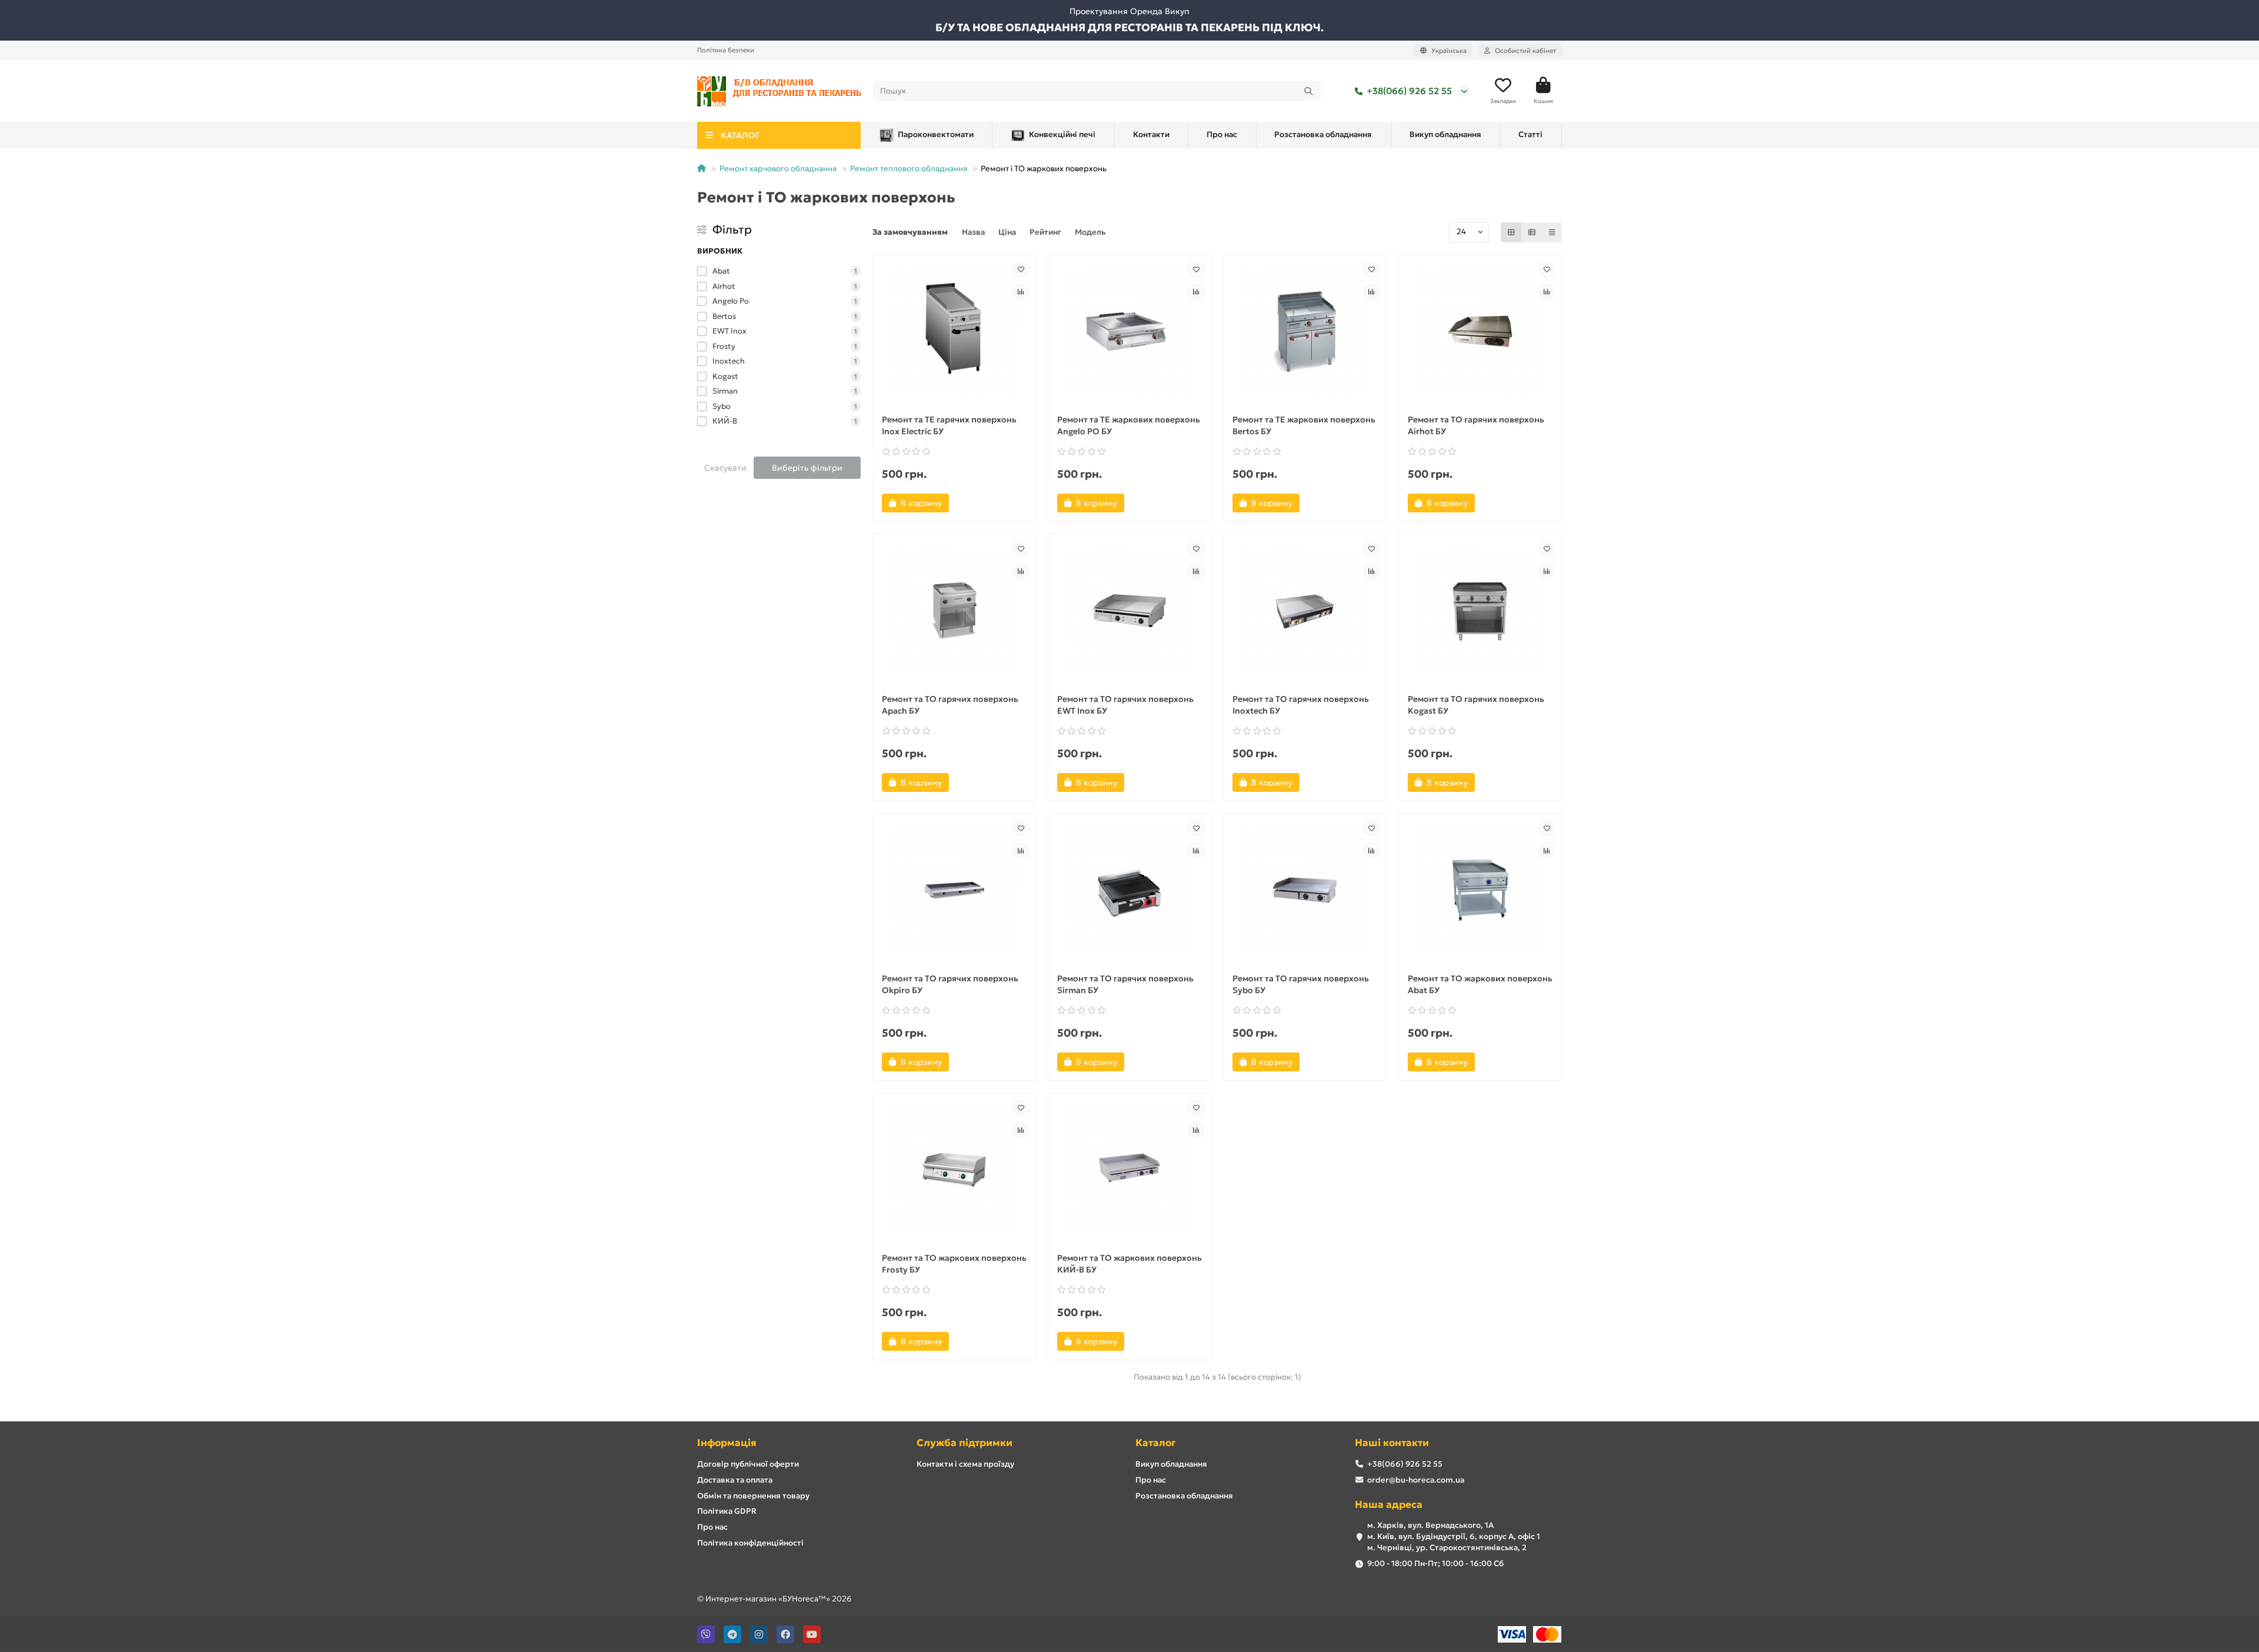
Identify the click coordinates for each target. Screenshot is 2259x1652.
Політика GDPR (727, 1511)
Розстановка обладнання (1323, 134)
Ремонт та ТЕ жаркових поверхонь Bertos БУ (1304, 425)
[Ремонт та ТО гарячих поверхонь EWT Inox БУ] (1129, 611)
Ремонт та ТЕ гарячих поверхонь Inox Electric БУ (949, 425)
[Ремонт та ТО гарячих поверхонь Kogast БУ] (1480, 611)
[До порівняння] (1021, 292)
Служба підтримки (964, 1443)
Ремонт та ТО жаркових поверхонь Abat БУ (1480, 984)
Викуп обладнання (1445, 134)
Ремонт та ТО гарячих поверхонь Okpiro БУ (950, 984)
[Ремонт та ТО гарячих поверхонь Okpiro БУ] (954, 890)
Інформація (727, 1443)
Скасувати (725, 468)
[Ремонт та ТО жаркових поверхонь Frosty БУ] (954, 1170)
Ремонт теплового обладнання (909, 169)
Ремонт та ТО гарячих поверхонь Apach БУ (950, 705)
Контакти (1151, 134)
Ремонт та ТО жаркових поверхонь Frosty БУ (954, 1264)
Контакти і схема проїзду (965, 1464)
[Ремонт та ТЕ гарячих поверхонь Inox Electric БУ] (954, 331)
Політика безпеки (726, 50)
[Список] (1532, 232)
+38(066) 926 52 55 (1409, 91)
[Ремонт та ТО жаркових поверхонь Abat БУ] (1480, 890)
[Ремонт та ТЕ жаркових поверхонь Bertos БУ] (1305, 331)
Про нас (1222, 134)
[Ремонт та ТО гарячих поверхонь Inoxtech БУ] (1305, 611)
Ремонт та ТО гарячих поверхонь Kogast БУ (1476, 705)
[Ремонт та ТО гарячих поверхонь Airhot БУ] (1480, 331)
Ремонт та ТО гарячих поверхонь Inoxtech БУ (1301, 705)
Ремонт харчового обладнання (778, 169)
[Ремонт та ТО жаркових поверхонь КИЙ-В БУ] (1129, 1170)
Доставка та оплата (735, 1480)
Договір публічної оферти (748, 1464)
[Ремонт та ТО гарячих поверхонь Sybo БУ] (1305, 890)
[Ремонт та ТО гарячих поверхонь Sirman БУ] (1129, 890)
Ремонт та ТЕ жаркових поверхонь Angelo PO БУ (1129, 425)
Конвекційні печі (1062, 134)
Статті (1530, 134)
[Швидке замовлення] (969, 503)
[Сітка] (1511, 232)
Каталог (1155, 1443)
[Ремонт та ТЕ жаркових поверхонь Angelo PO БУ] (1129, 331)
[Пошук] (1308, 91)
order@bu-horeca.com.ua (1416, 1480)
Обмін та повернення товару (753, 1496)
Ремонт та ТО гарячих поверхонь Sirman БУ (1125, 984)
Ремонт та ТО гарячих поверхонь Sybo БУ (1301, 984)
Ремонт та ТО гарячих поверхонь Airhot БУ (1476, 425)
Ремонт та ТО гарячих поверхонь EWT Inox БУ (1125, 705)
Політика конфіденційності (750, 1543)
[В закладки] (1021, 269)
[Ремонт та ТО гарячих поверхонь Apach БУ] (954, 611)
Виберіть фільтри (807, 468)
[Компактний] (1552, 232)
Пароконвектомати (936, 134)
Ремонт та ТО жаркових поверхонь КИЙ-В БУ (1129, 1264)
